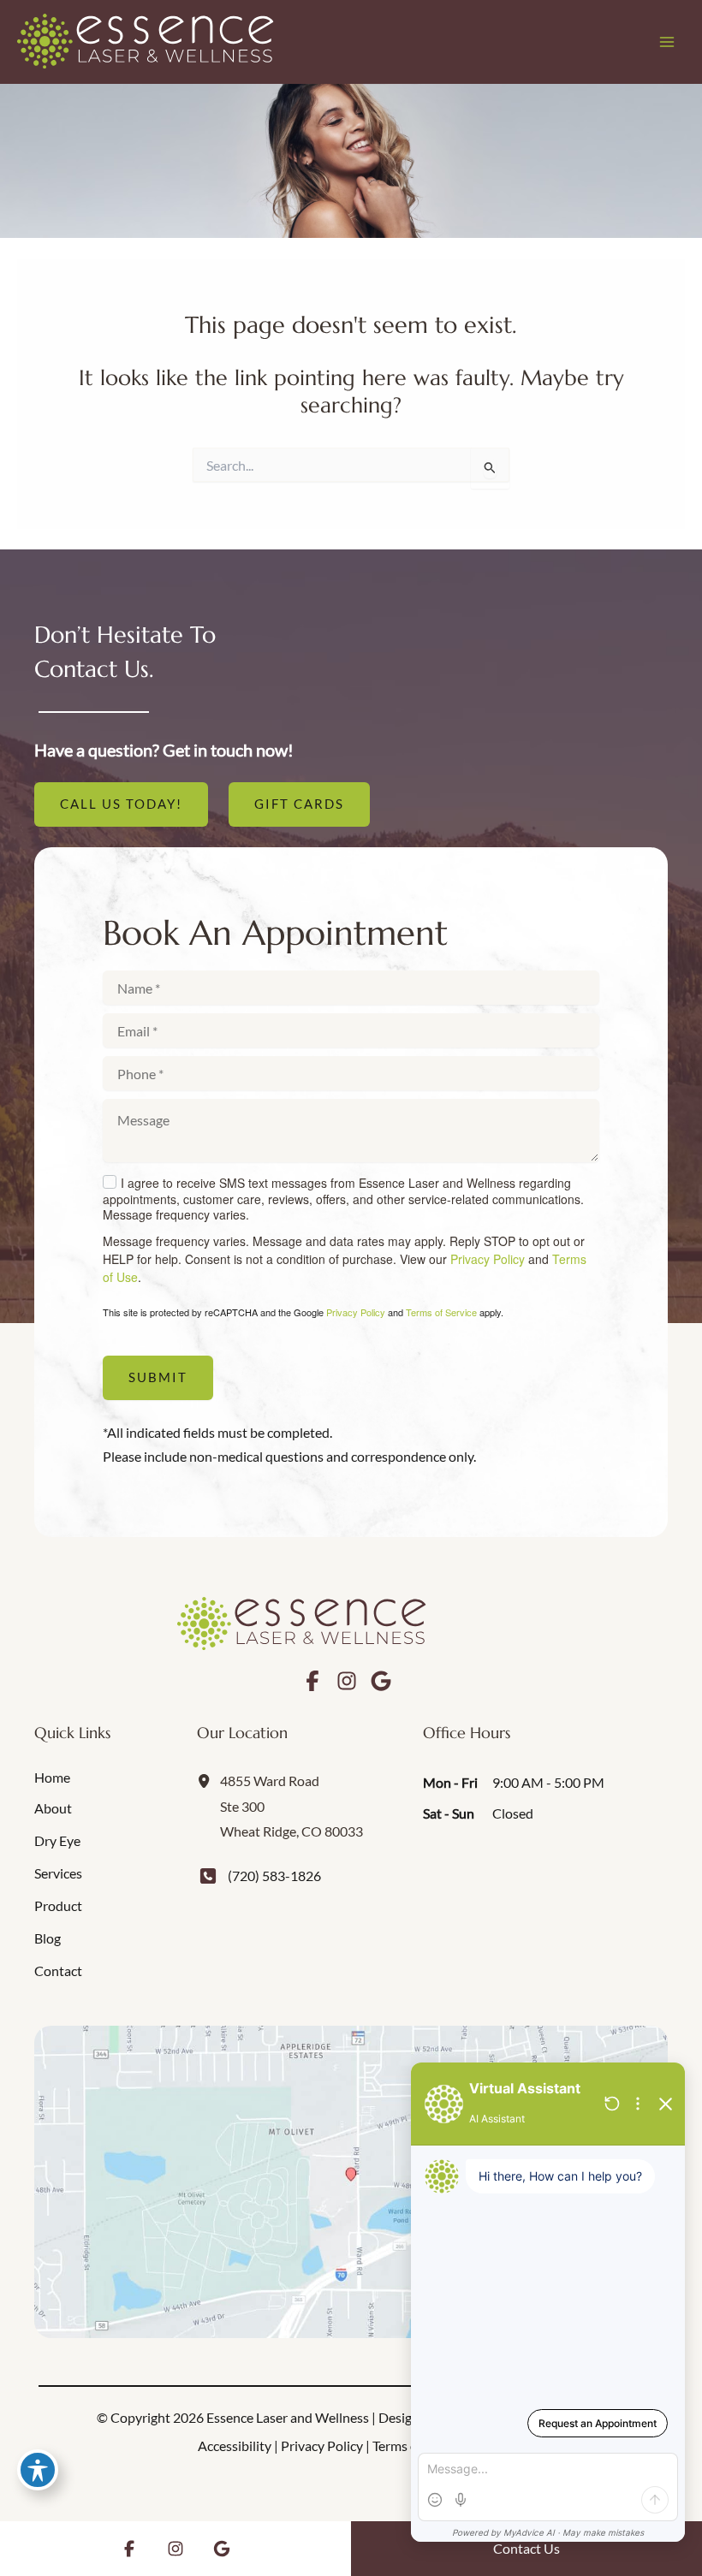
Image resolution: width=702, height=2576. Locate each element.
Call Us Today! (121, 804)
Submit (158, 1377)
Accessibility (235, 2445)
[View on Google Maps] (351, 2182)
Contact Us (526, 2548)
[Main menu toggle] (666, 42)
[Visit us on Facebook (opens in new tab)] (312, 1681)
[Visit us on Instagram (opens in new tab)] (347, 1681)
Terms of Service (441, 1312)
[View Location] (208, 1780)
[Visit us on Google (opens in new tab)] (381, 1681)
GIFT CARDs (299, 804)
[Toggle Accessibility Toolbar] (38, 2470)
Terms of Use (410, 2445)
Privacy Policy (488, 1259)
